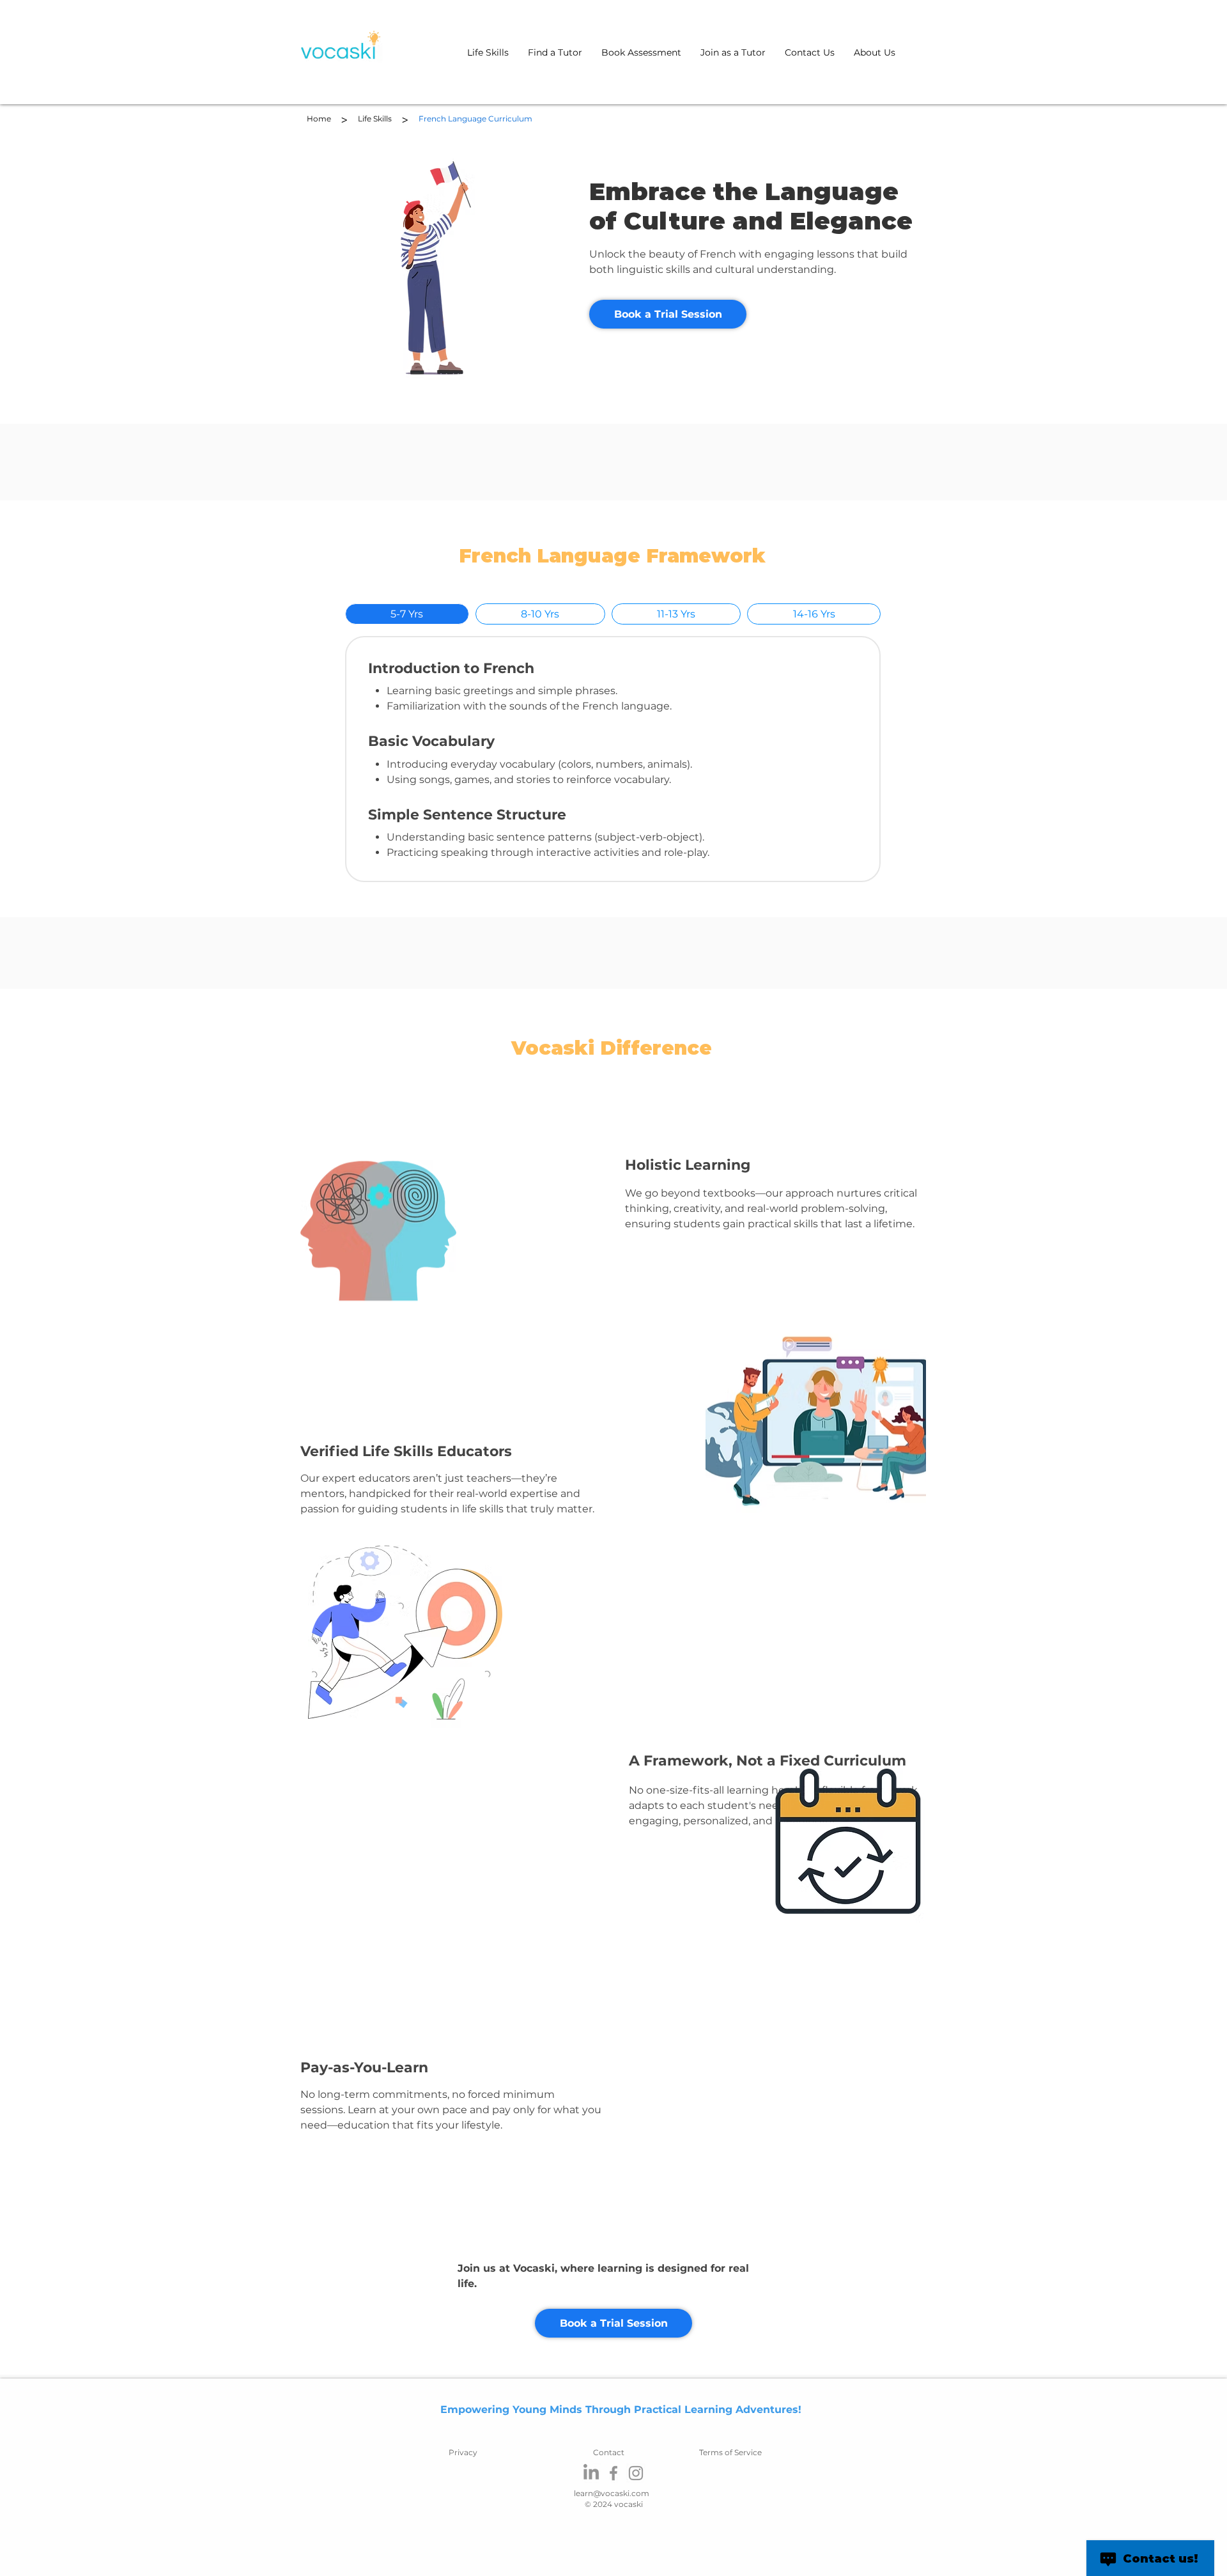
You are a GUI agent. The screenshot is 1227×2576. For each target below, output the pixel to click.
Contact (609, 2452)
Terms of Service (730, 2452)
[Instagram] (636, 2473)
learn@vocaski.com (612, 2493)
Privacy (463, 2452)
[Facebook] (613, 2473)
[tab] (407, 614)
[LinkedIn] (591, 2473)
